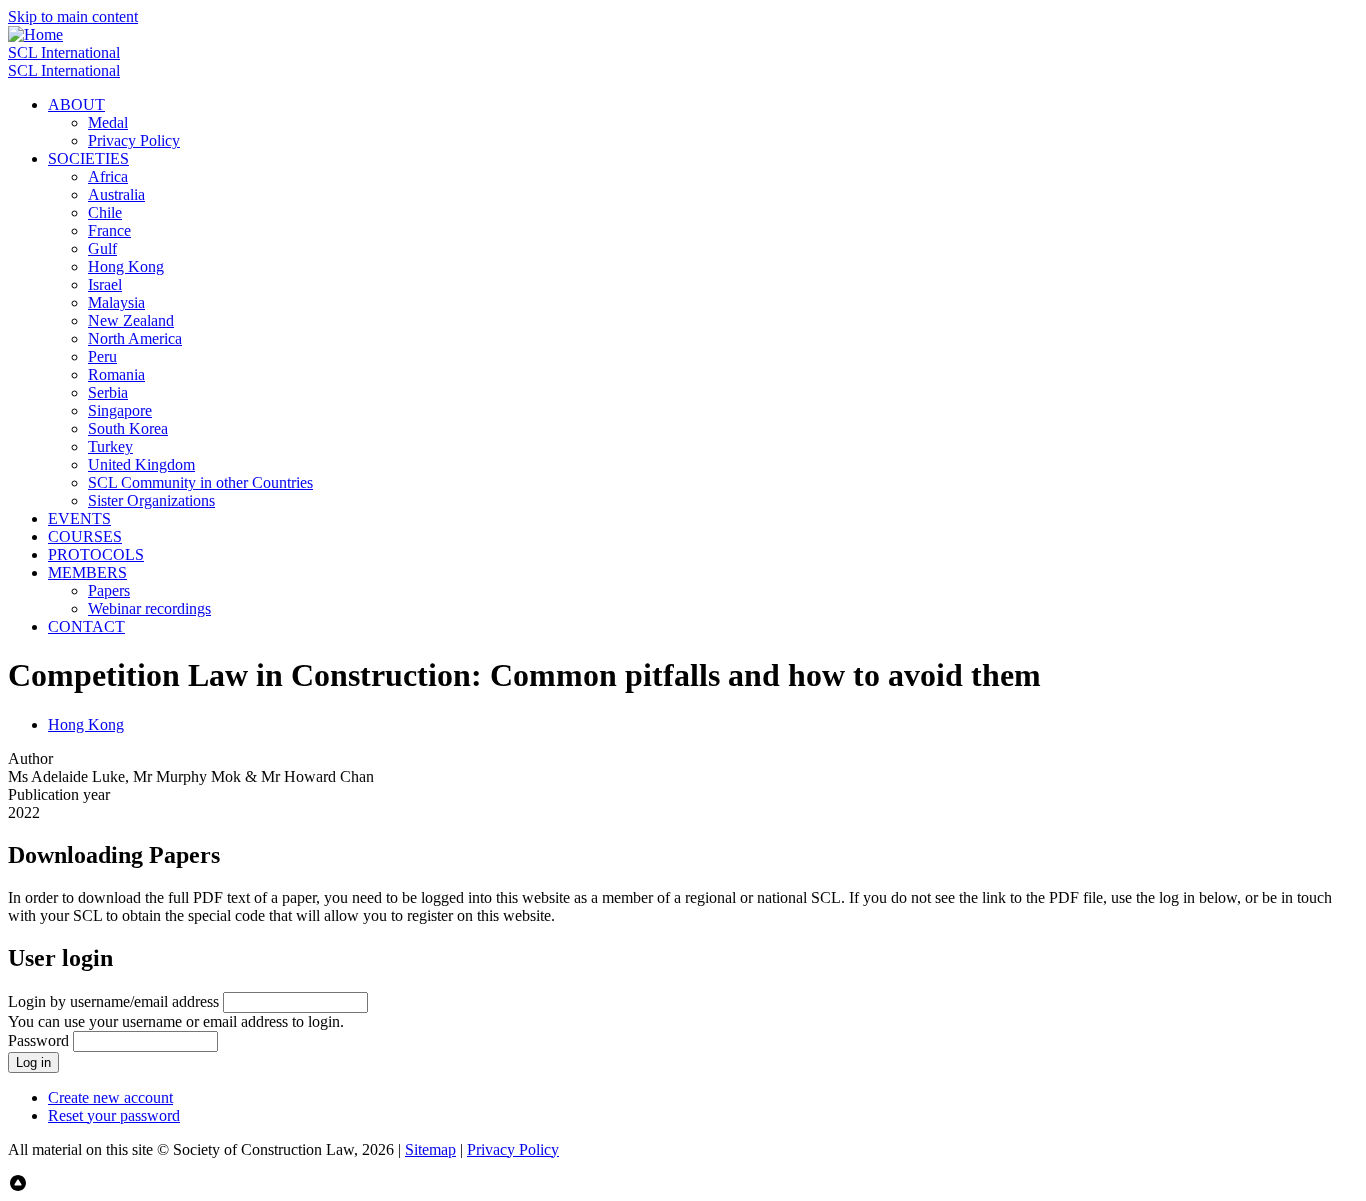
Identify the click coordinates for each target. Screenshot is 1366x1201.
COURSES (85, 536)
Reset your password (114, 1115)
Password (38, 1040)
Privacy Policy (134, 140)
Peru (102, 356)
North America (135, 338)
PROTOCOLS (96, 554)
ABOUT (76, 104)
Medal (108, 122)
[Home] (35, 34)
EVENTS (79, 518)
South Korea (128, 428)
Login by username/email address (113, 1001)
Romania (116, 374)
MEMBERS (87, 572)
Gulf (102, 248)
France (109, 230)
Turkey (110, 446)
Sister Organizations (151, 500)
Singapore (120, 410)
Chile (105, 212)
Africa (108, 176)
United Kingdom (141, 464)
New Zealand (131, 320)
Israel (105, 284)
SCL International (64, 52)
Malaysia (116, 302)
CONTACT (86, 626)
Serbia (108, 392)
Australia (116, 194)
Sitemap (430, 1149)
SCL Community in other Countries (200, 482)
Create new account (110, 1097)
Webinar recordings (149, 608)
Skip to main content (73, 16)
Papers (109, 590)
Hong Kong (126, 266)
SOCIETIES (88, 158)
